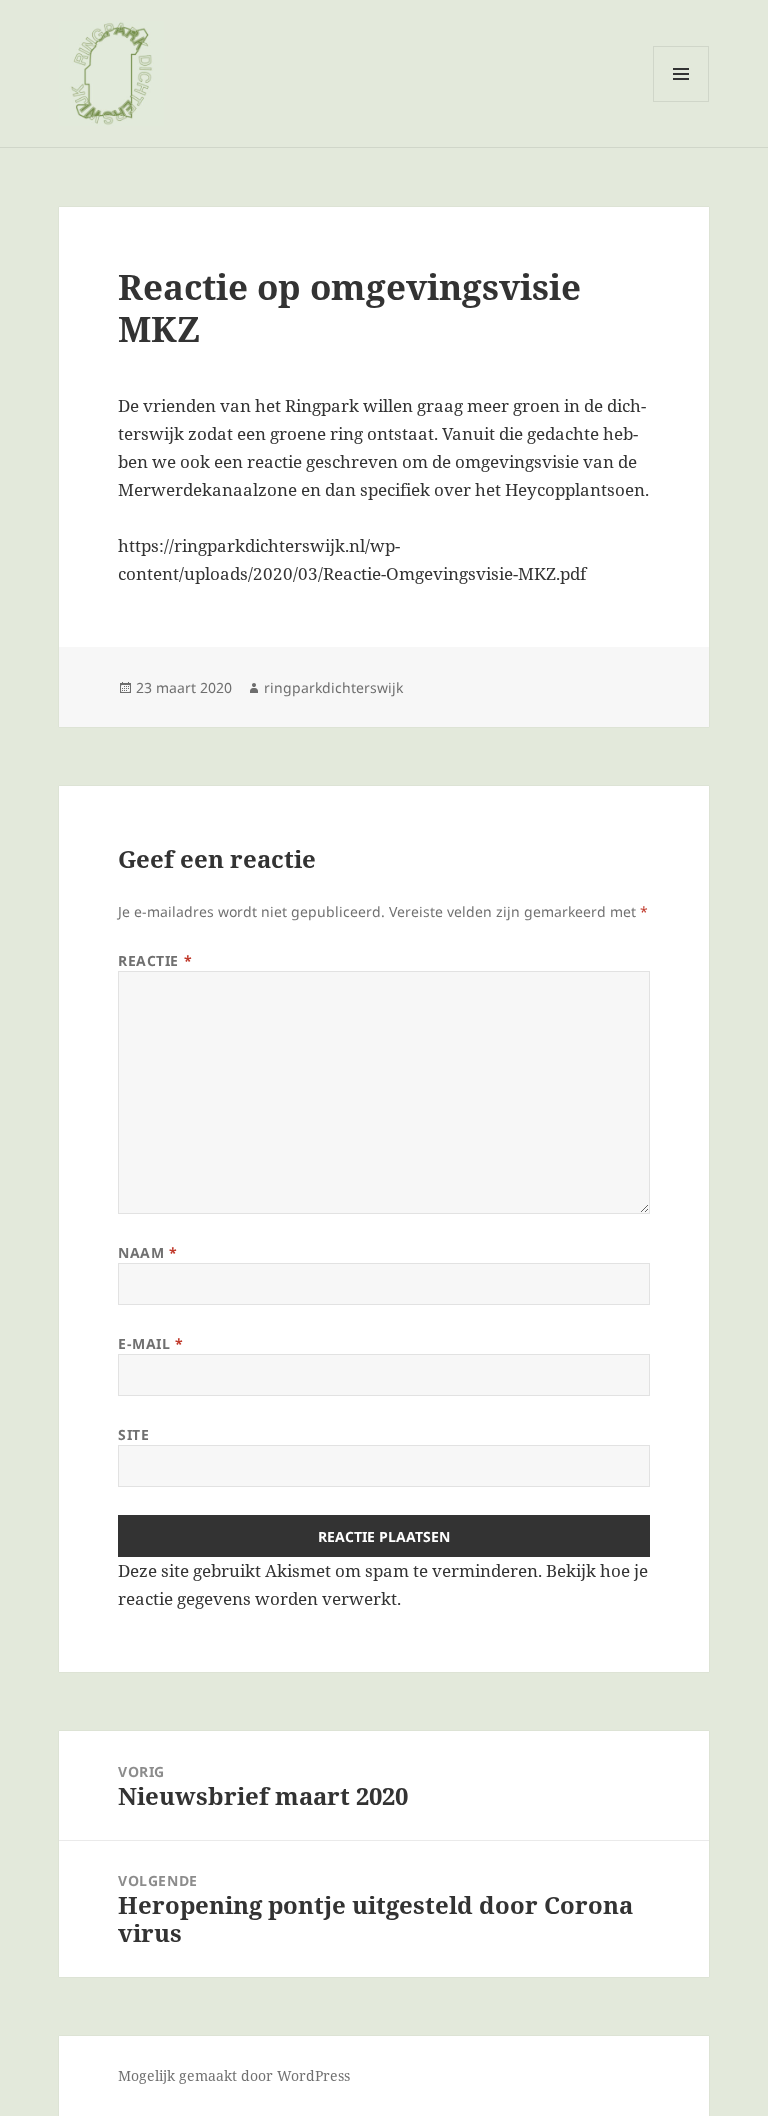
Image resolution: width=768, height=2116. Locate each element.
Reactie (155, 960)
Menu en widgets (681, 101)
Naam (147, 1252)
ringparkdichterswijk (333, 687)
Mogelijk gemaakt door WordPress (234, 2075)
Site (133, 1434)
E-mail (150, 1343)
